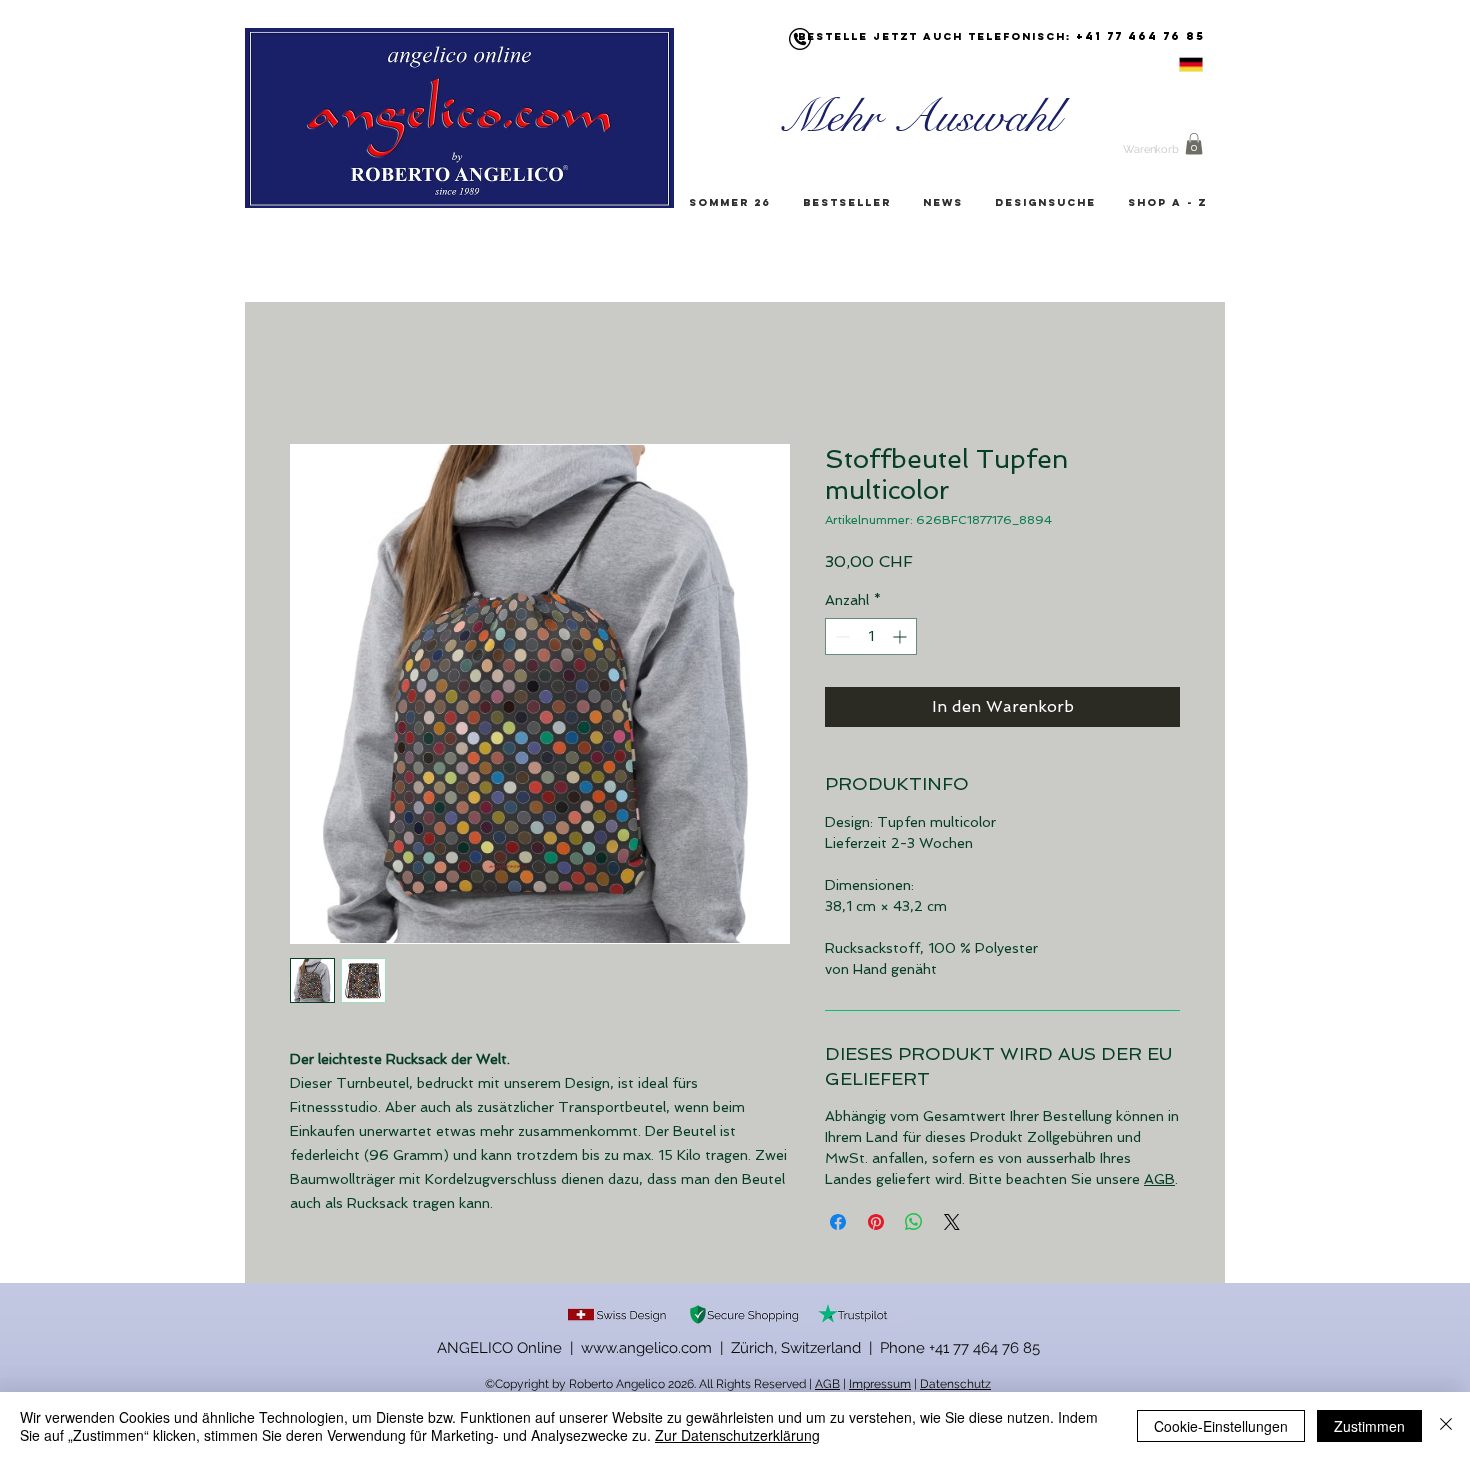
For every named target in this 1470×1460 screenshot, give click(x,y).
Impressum (880, 1386)
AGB (1159, 1181)
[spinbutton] (871, 639)
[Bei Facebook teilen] (838, 1224)
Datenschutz (955, 1386)
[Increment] (901, 639)
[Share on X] (952, 1224)
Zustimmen (1369, 1426)
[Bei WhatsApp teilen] (914, 1224)
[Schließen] (1446, 1426)
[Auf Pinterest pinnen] (876, 1224)
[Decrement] (840, 639)
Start (311, 373)
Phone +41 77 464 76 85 (960, 1350)
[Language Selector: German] (1166, 64)
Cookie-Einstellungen (1221, 1426)
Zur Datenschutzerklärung (737, 1435)
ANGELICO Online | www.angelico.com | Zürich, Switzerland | (658, 1350)
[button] (1194, 144)
